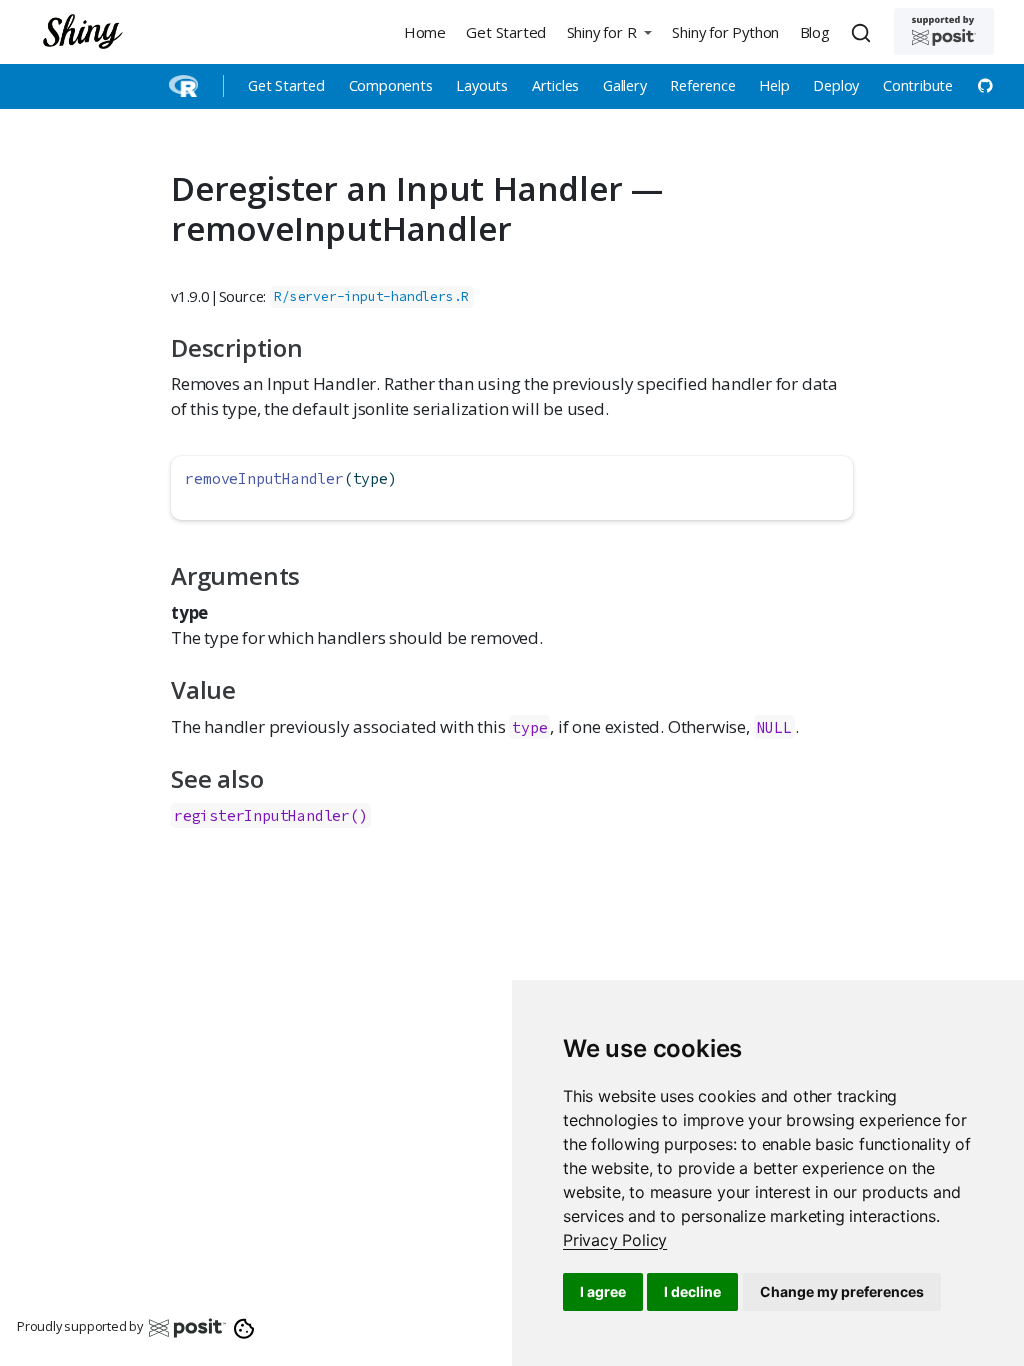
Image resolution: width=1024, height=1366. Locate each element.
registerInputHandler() (271, 815)
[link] (615, 1240)
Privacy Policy (615, 1240)
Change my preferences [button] (842, 1291)
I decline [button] (692, 1291)
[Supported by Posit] (944, 31)
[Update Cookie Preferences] (244, 1327)
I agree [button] (603, 1291)
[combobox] (864, 32)
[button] (609, 31)
